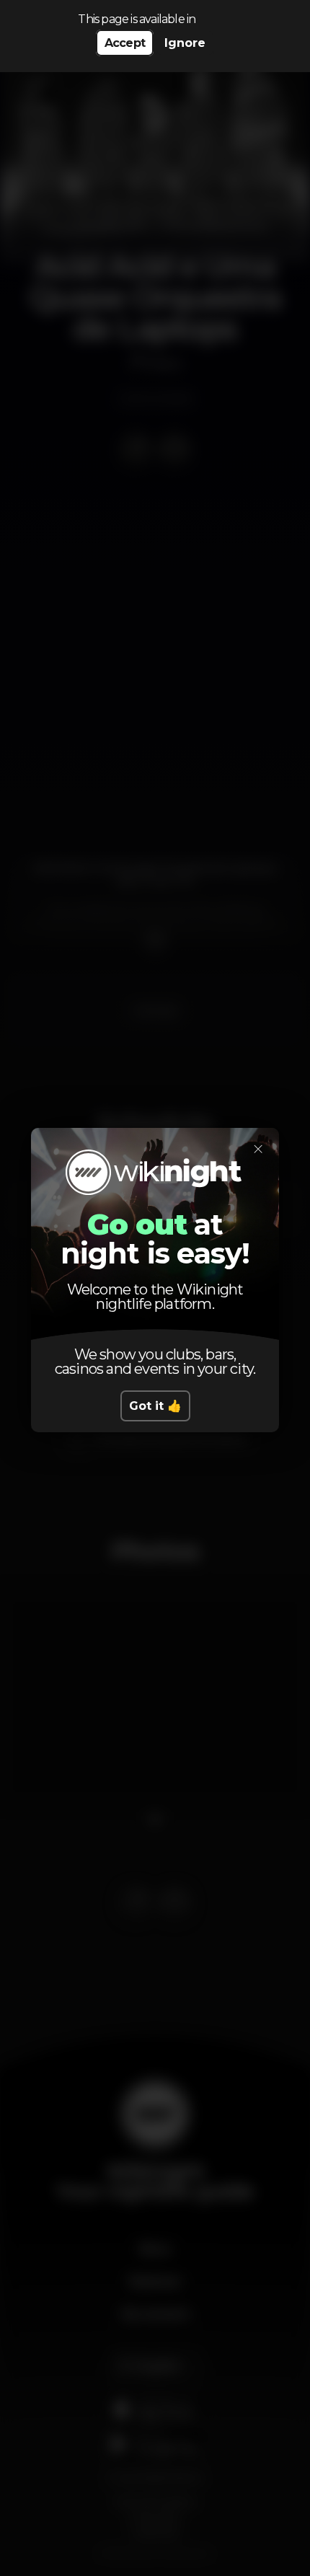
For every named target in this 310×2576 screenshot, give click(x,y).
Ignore (185, 43)
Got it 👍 (155, 1406)
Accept (125, 43)
